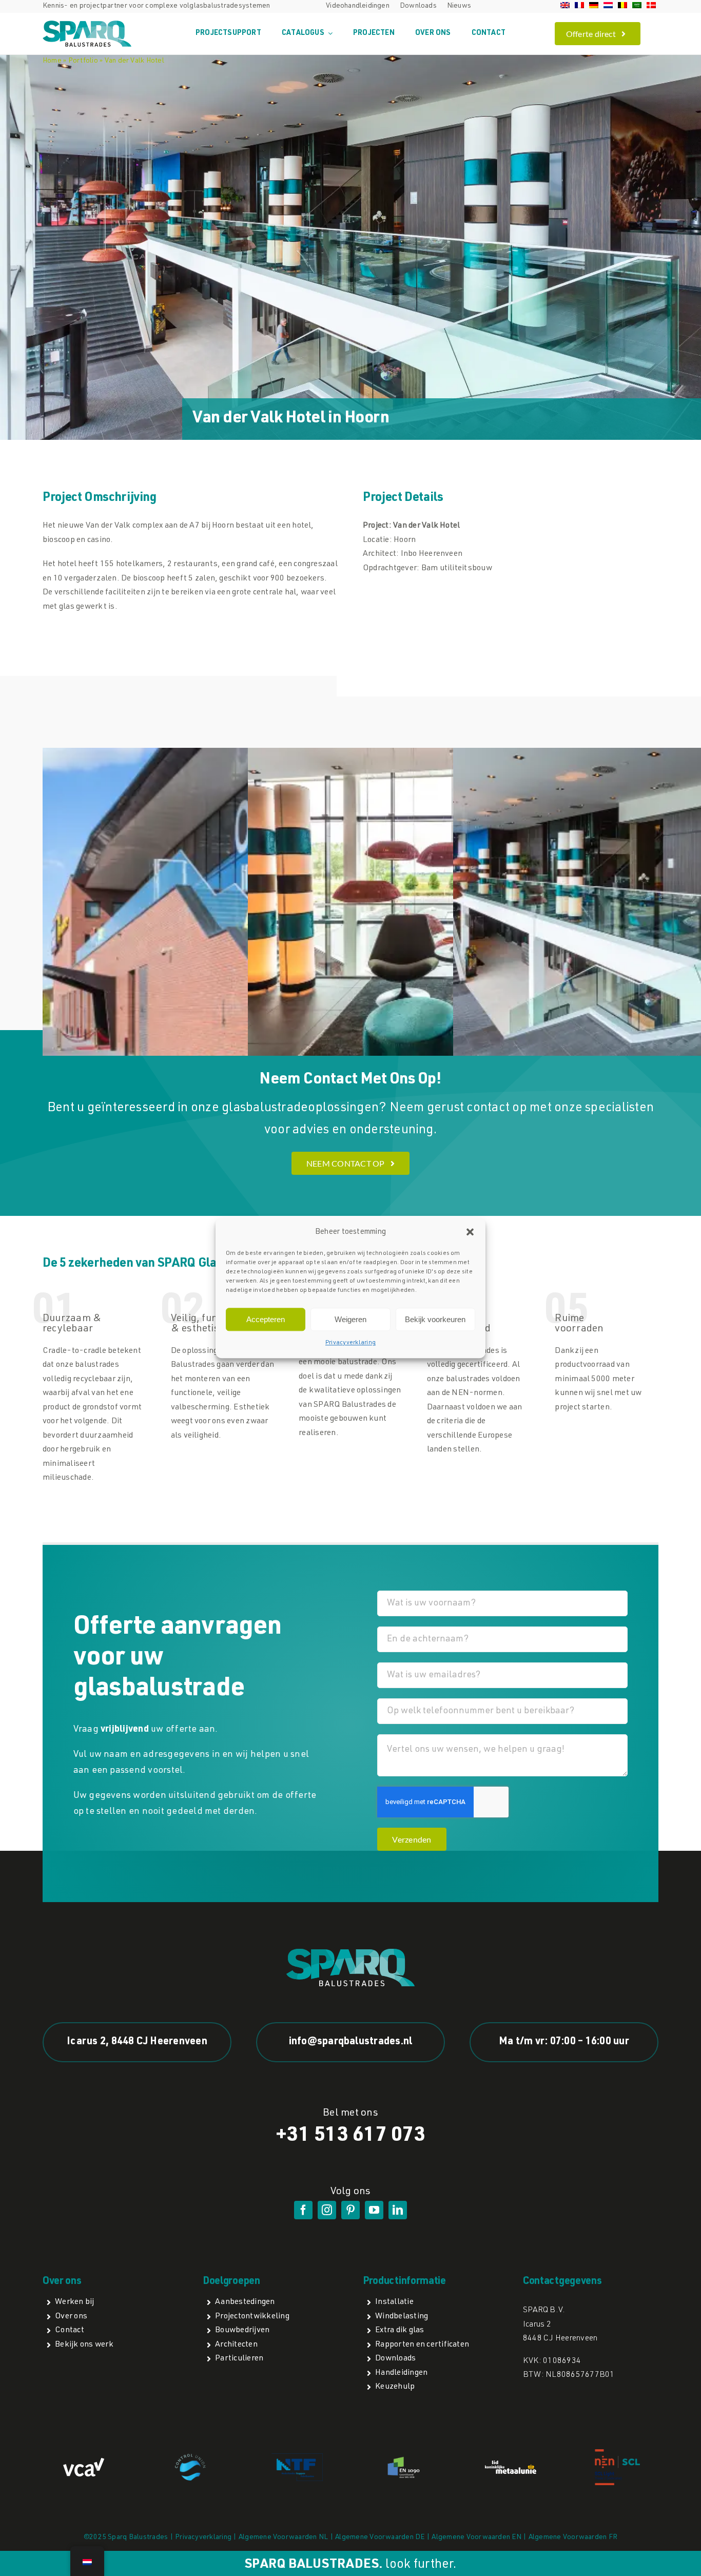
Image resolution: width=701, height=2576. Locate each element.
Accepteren (266, 1319)
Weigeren (350, 1319)
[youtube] (374, 2210)
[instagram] (327, 2210)
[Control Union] (190, 2458)
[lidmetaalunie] (511, 2465)
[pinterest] (350, 2210)
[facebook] (303, 2210)
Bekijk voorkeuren (435, 1319)
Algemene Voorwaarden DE (380, 2538)
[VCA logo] (84, 2462)
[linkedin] (398, 2210)
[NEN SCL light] (617, 2453)
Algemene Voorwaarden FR (573, 2538)
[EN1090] (404, 2458)
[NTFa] (297, 2457)
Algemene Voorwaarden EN (476, 2538)
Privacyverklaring (350, 1343)
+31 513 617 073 (350, 2136)
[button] (470, 1232)
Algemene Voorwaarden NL (284, 2538)
